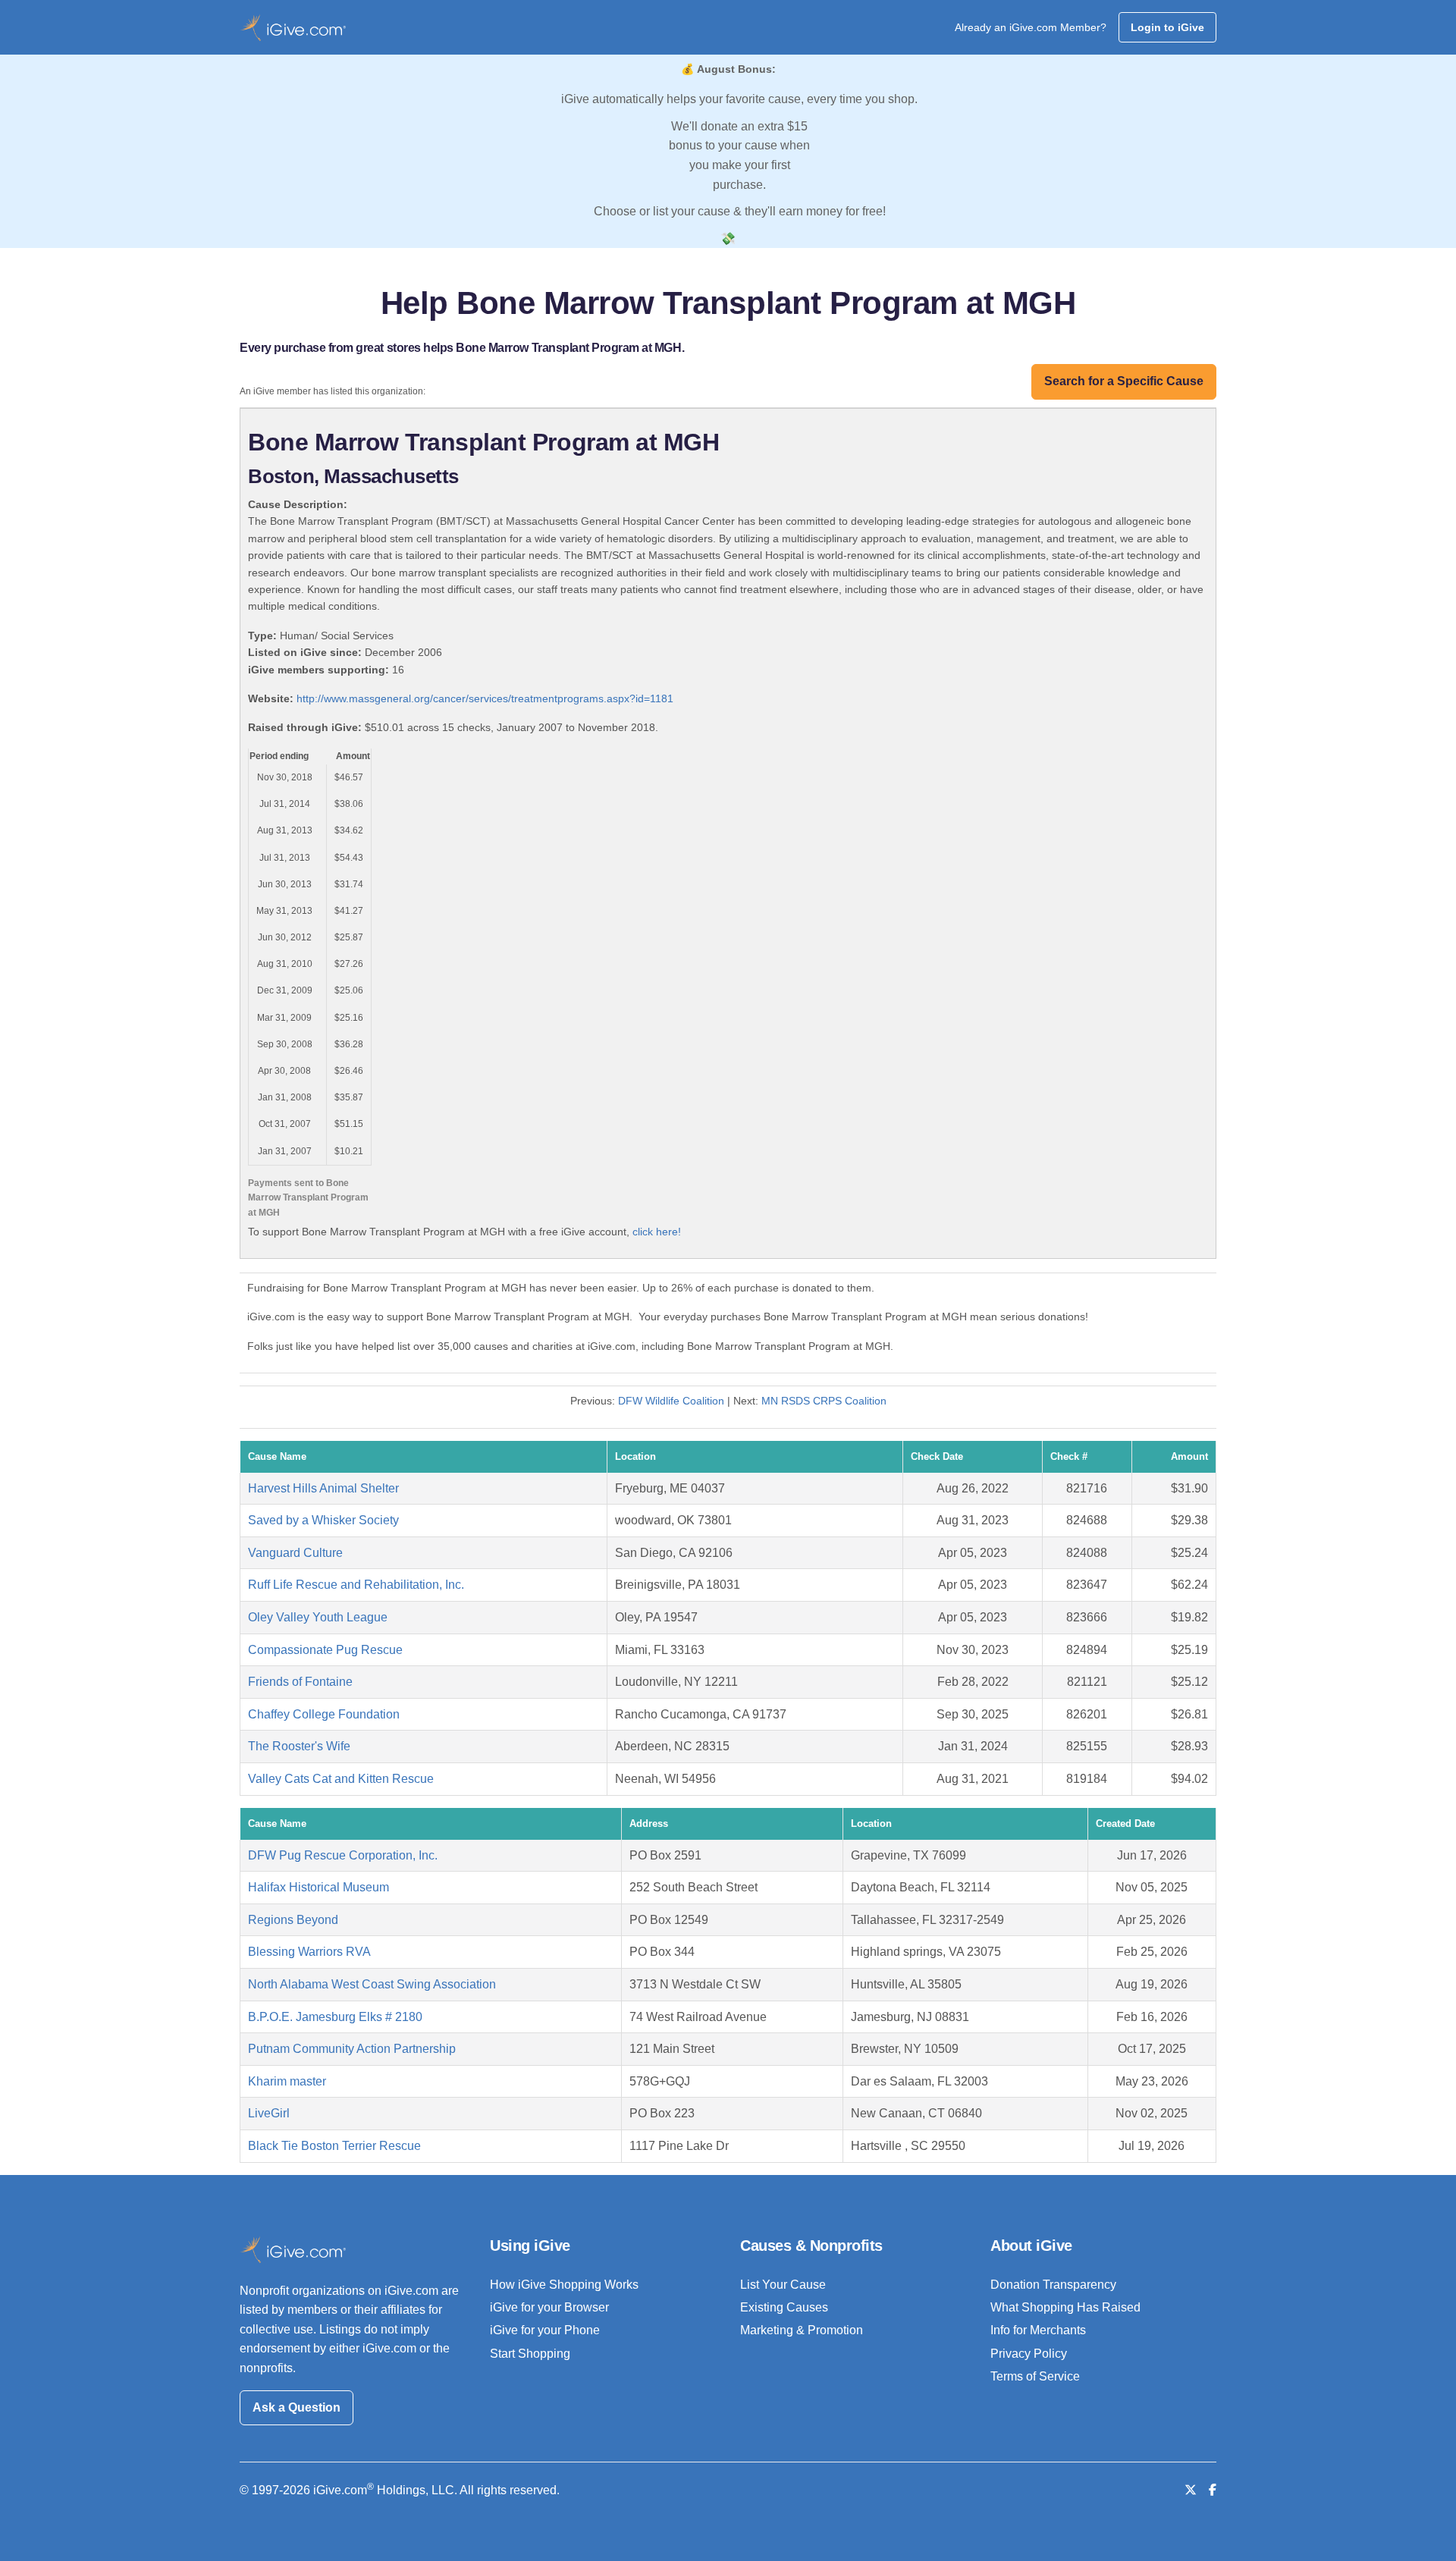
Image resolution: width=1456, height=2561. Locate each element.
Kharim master (287, 2081)
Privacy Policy (1029, 2354)
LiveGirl (269, 2113)
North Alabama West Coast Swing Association (372, 1984)
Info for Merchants (1038, 2330)
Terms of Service (1035, 2376)
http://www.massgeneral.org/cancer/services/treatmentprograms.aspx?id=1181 (485, 698)
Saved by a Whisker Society (323, 1520)
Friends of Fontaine (300, 1682)
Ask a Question (297, 2407)
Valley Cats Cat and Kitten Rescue (341, 1779)
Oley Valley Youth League (318, 1617)
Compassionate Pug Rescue (325, 1650)
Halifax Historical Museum (318, 1887)
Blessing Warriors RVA (309, 1952)
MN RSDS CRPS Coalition (824, 1401)
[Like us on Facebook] (1213, 2490)
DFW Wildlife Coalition (671, 1401)
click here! (657, 1232)
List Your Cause (783, 2285)
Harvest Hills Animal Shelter (323, 1488)
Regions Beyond (293, 1920)
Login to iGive (1167, 27)
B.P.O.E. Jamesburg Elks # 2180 (335, 2017)
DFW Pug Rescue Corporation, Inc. (343, 1855)
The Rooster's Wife (299, 1746)
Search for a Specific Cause (1124, 381)
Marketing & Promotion (802, 2330)
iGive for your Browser (549, 2307)
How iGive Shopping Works (564, 2285)
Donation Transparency (1053, 2285)
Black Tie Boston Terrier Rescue (334, 2146)
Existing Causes (784, 2307)
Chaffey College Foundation (324, 1714)
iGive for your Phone (545, 2330)
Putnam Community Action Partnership (352, 2049)
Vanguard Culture (295, 1553)
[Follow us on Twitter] (1191, 2490)
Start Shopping (530, 2354)
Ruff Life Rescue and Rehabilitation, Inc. (356, 1585)
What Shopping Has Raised (1065, 2307)
